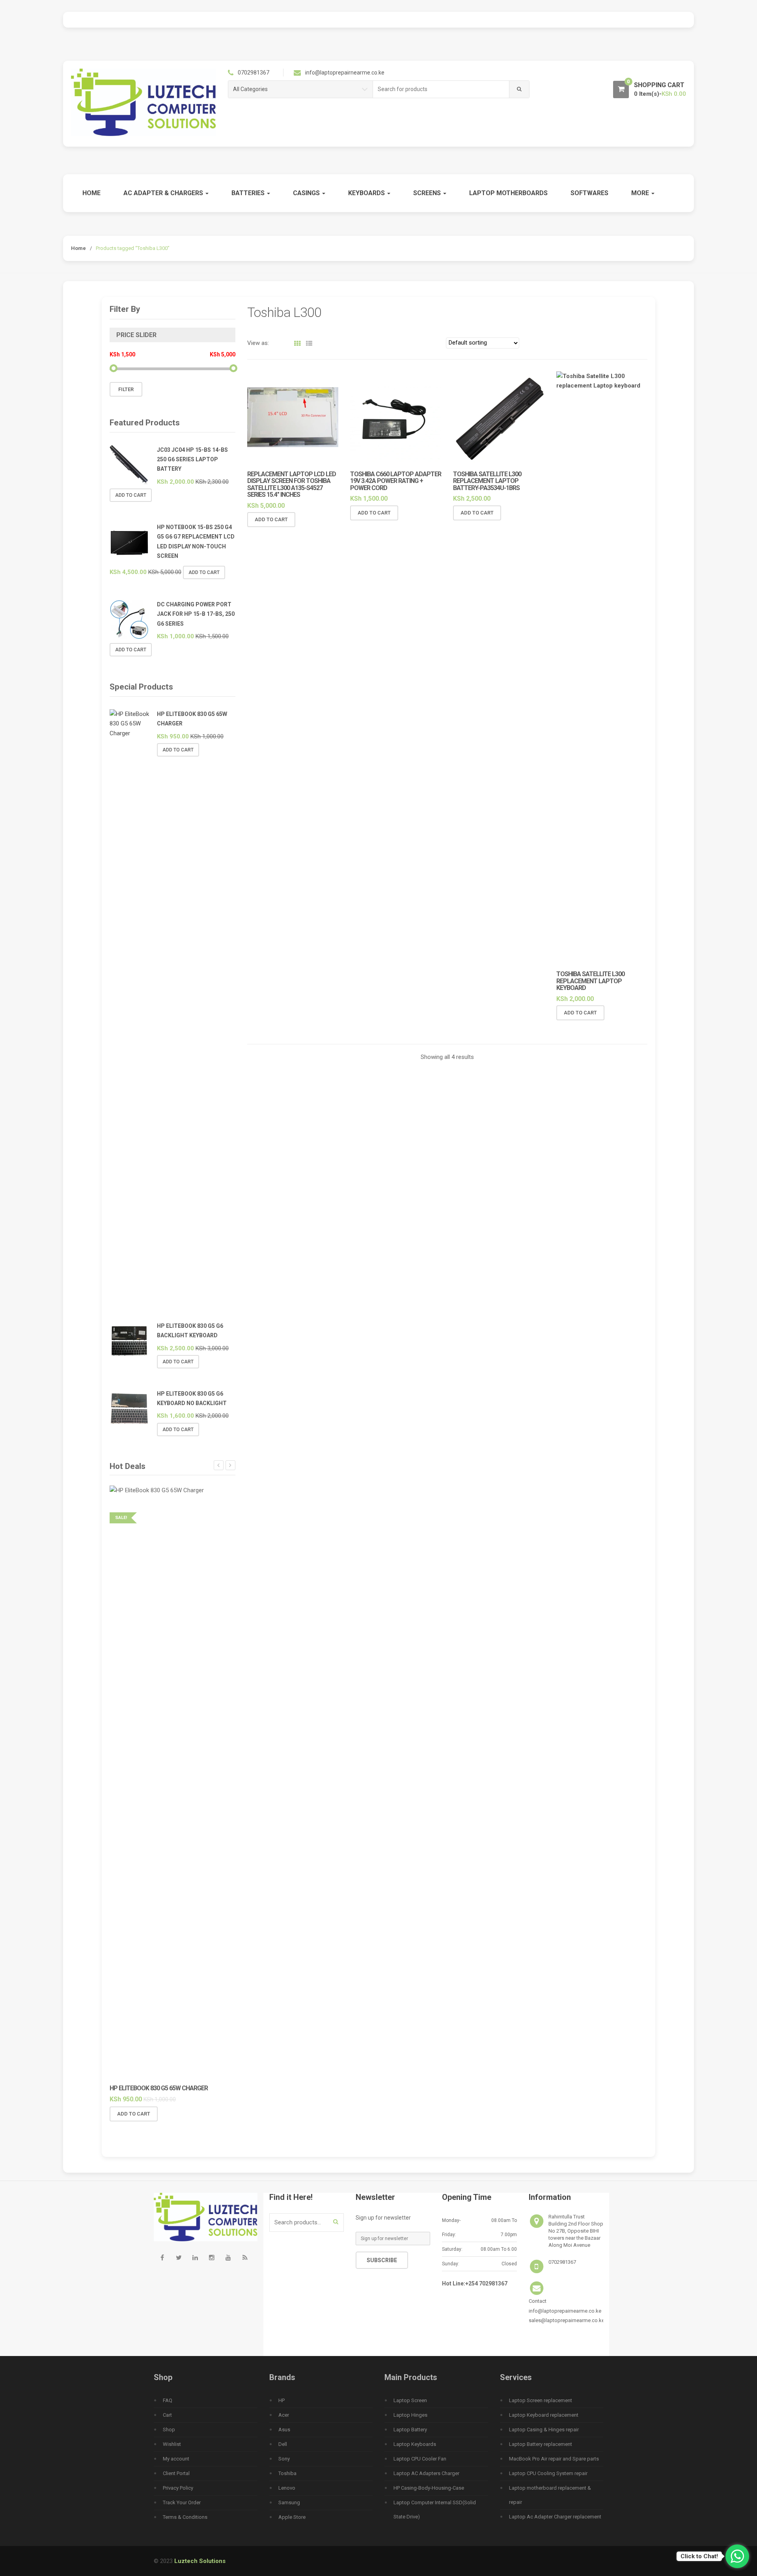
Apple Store (292, 2517)
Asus (284, 2430)
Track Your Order (182, 2502)
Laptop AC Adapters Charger (426, 2473)
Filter (126, 389)
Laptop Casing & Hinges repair (544, 2430)
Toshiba (287, 2473)
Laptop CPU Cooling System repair (548, 2473)
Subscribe (382, 2260)
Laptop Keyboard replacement (544, 2415)
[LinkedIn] (195, 2258)
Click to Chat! (699, 2556)
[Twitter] (179, 2258)
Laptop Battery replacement (541, 2444)
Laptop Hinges (410, 2415)
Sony (284, 2459)
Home (91, 193)
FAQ (168, 2400)
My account (176, 2459)
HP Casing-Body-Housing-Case (429, 2488)
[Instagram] (212, 2258)
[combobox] (441, 89)
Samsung (289, 2502)
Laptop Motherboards (508, 193)
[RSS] (245, 2258)
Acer (284, 2415)
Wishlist (172, 2444)
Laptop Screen (410, 2400)
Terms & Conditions (185, 2517)
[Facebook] (162, 2258)
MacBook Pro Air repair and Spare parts (554, 2459)
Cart (167, 2415)
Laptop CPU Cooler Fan (420, 2459)
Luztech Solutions (200, 2561)
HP (282, 2400)
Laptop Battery (410, 2430)
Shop (169, 2430)
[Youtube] (228, 2258)
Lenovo (287, 2488)
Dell (283, 2444)
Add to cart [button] (271, 519)
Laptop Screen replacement (541, 2400)
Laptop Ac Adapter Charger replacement (555, 2517)
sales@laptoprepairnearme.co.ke (567, 2320)
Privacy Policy (178, 2488)
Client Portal (176, 2473)
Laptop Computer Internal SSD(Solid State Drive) (435, 2510)
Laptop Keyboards (415, 2444)
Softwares (589, 193)
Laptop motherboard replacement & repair (550, 2495)
